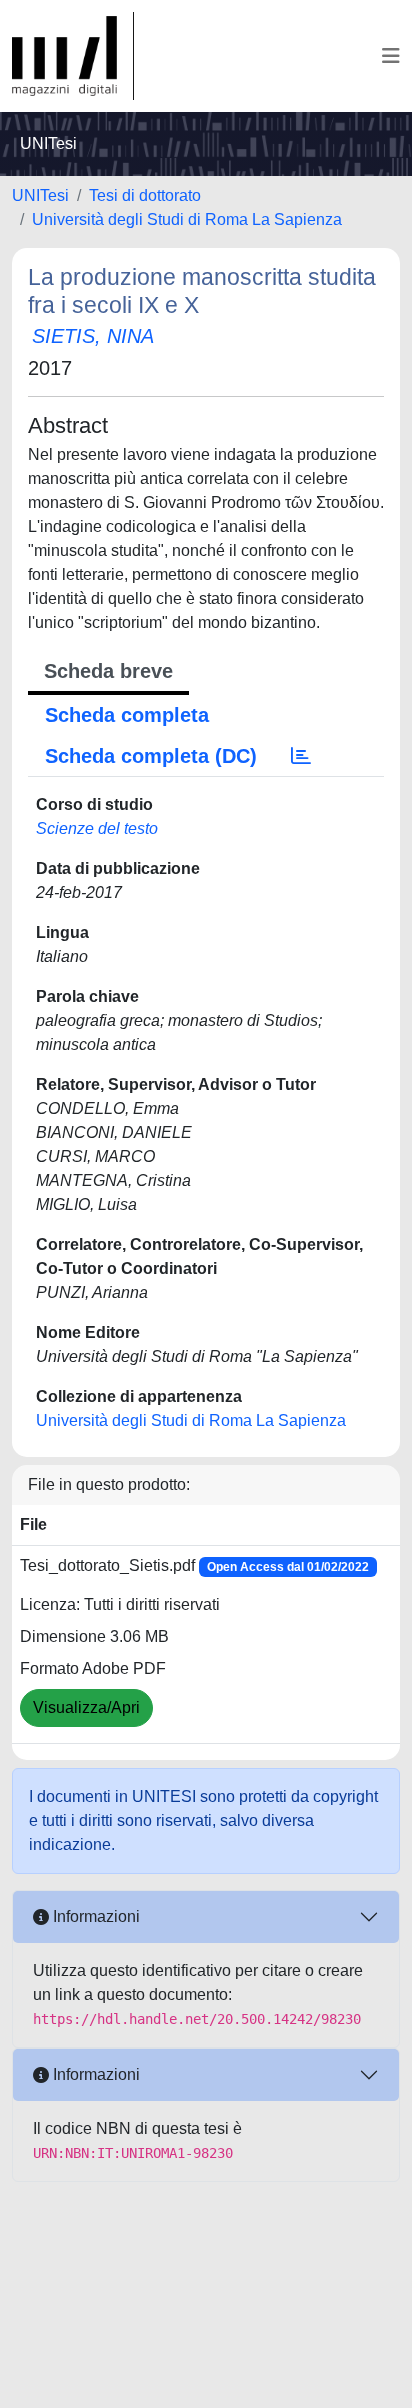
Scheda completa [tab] (127, 715)
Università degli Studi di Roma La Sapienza (187, 219)
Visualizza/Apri (86, 1707)
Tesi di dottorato (145, 195)
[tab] (301, 756)
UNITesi (40, 195)
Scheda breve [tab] (108, 671)
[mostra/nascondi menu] (391, 56)
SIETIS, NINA (93, 336)
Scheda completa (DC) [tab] (151, 756)
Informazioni (94, 1916)
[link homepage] (73, 56)
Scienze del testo (97, 828)
